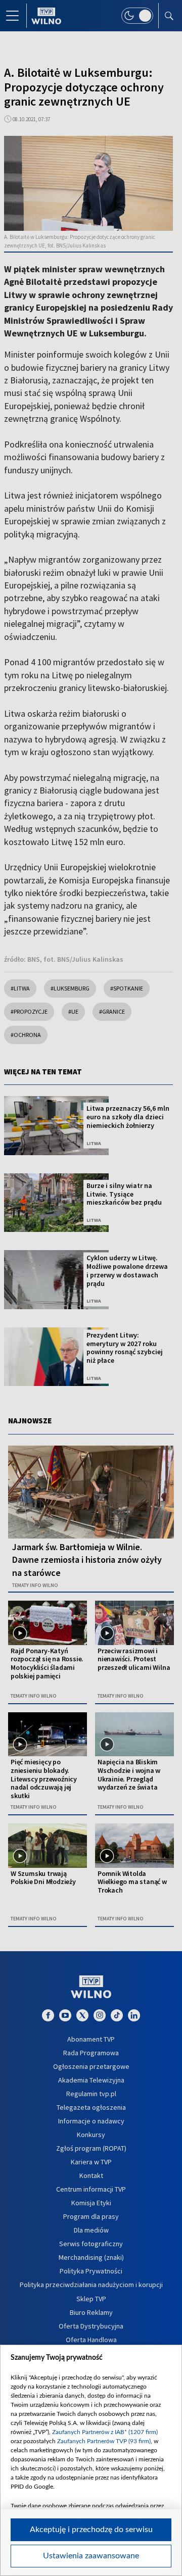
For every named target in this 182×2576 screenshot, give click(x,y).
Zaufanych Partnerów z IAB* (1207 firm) (105, 2432)
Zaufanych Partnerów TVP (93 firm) (104, 2441)
